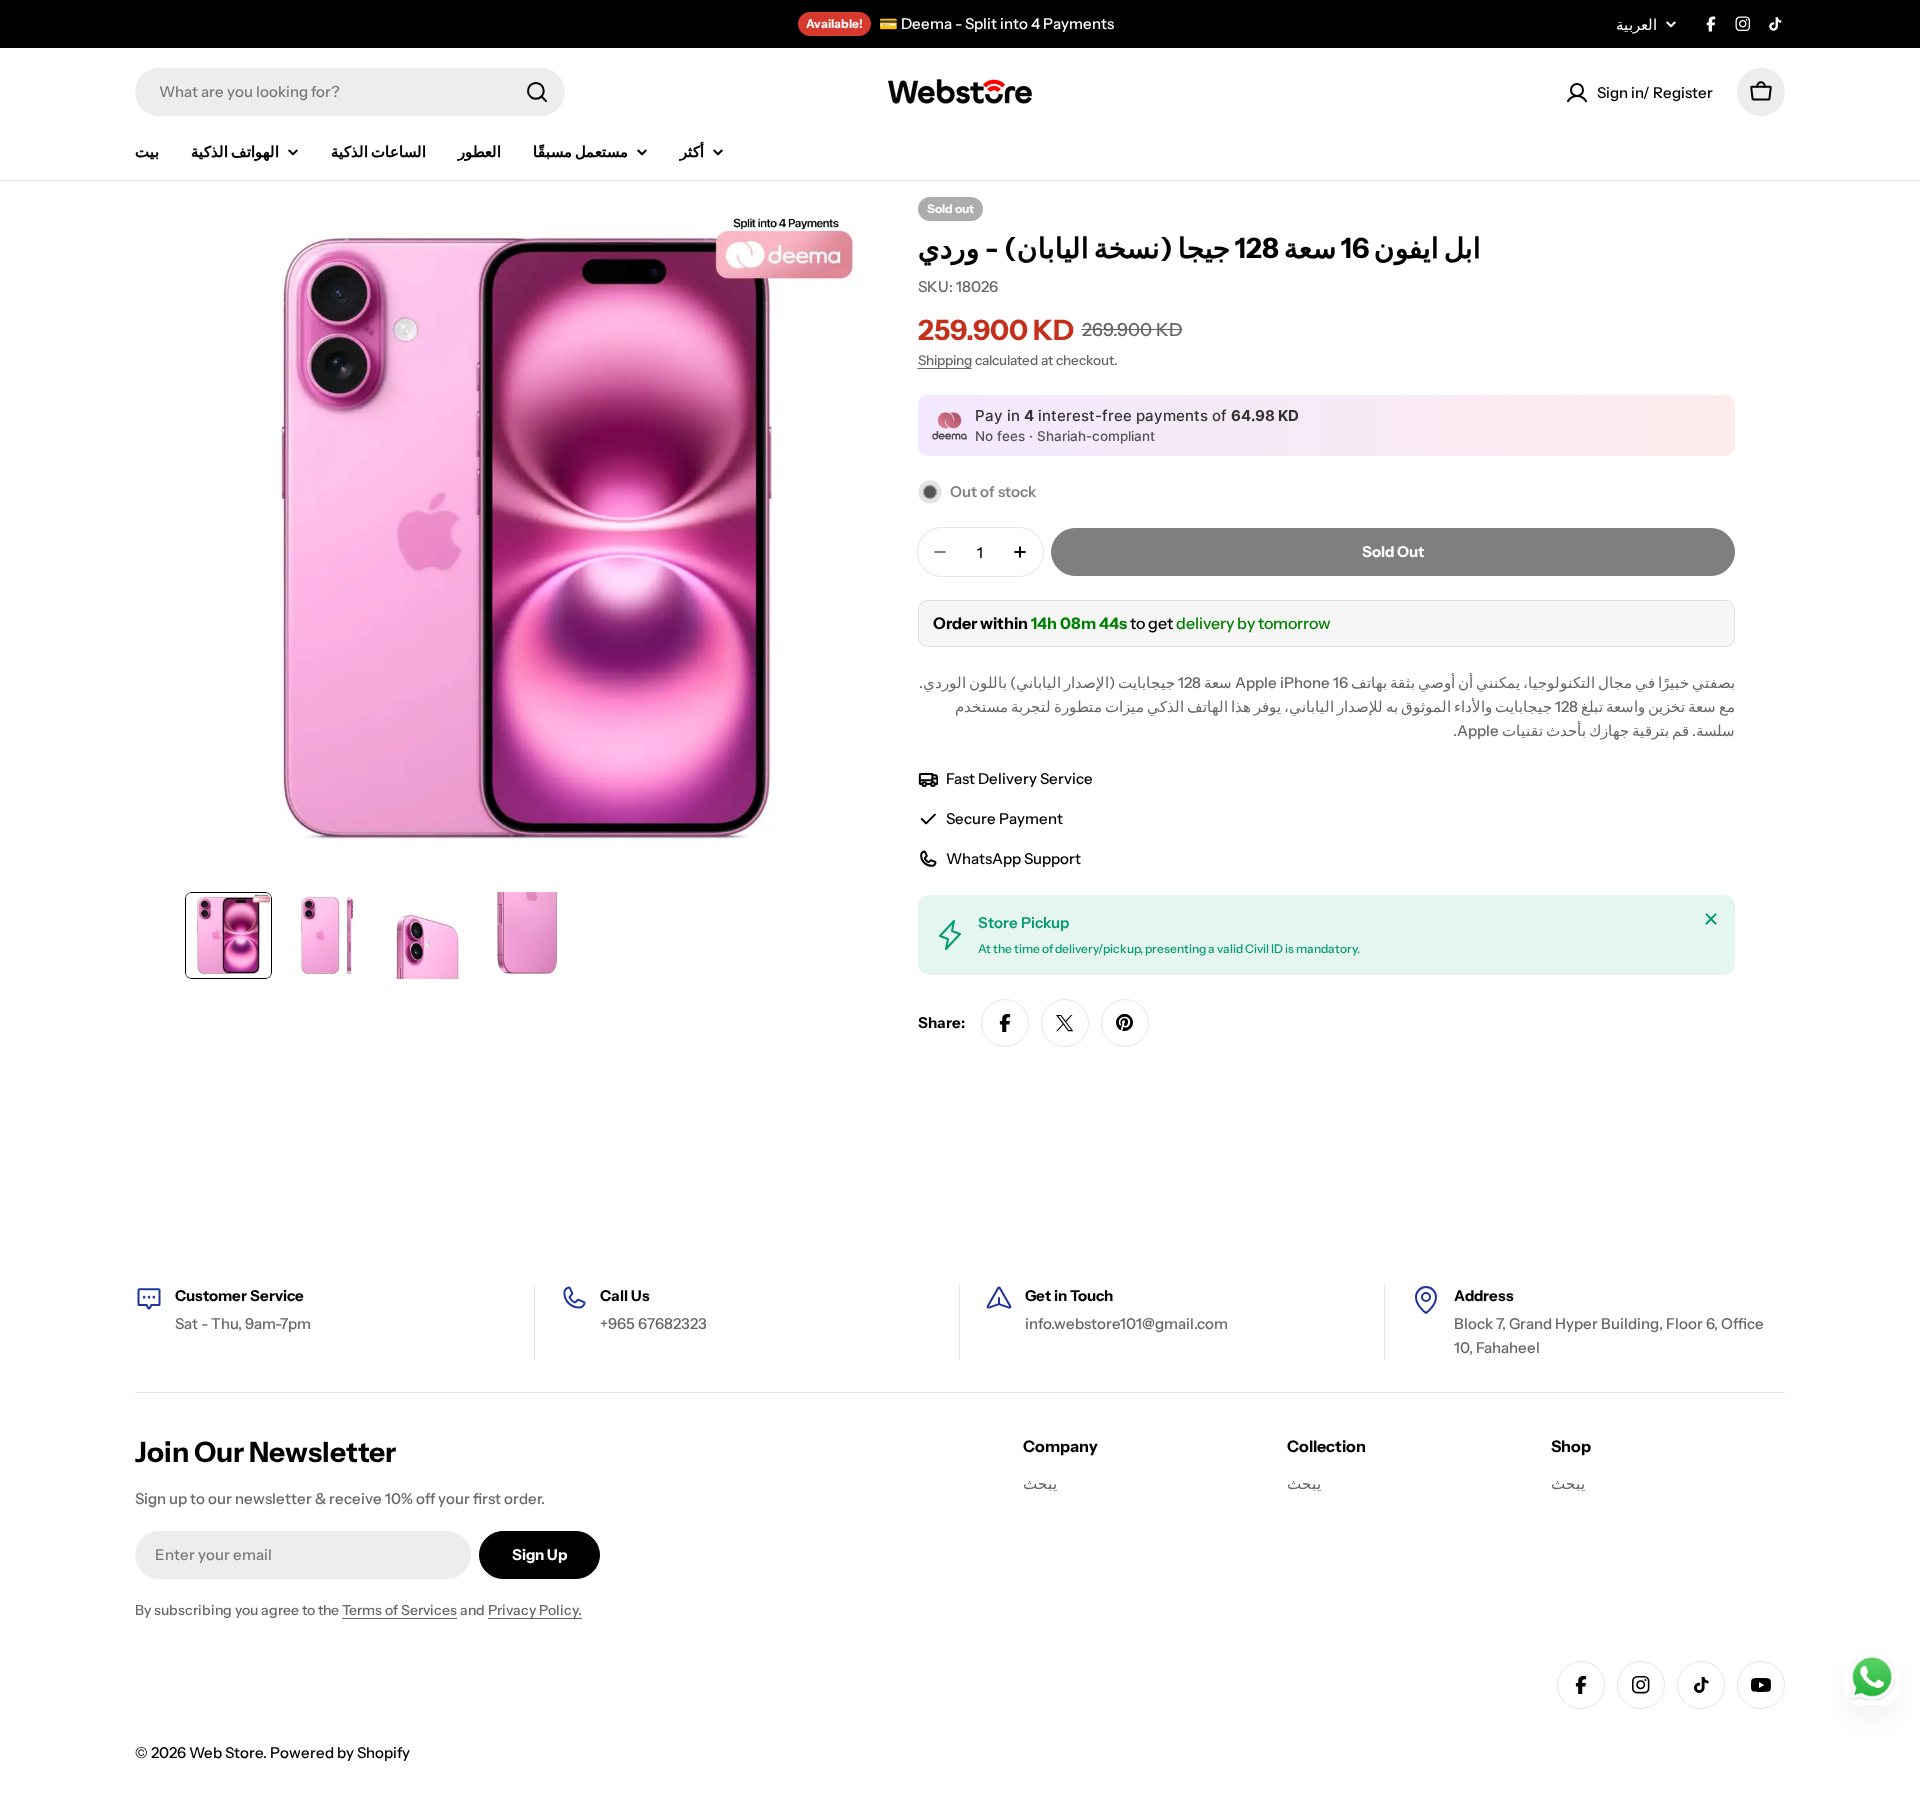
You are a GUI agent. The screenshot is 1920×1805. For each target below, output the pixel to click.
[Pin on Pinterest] (1125, 1023)
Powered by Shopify (340, 1752)
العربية (1636, 24)
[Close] (1711, 919)
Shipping (945, 360)
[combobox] (350, 92)
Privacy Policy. (535, 1610)
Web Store (226, 1752)
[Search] (537, 92)
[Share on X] (1065, 1023)
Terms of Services (399, 1610)
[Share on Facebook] (1005, 1023)
